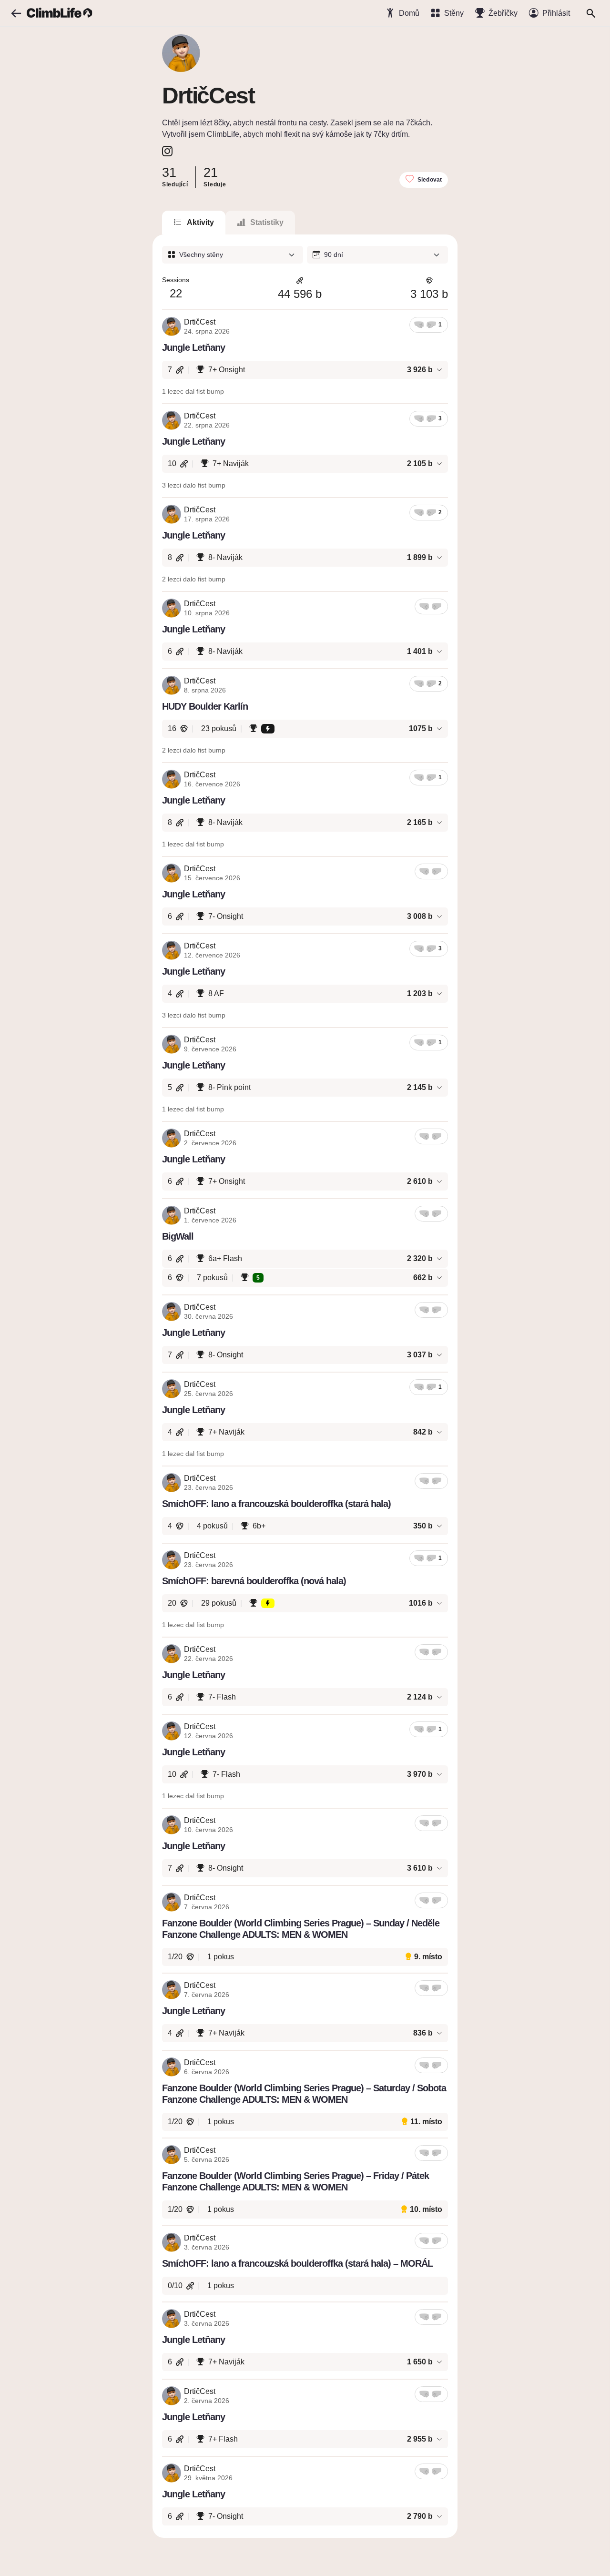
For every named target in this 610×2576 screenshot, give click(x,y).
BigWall (178, 1236)
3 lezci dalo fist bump (194, 485)
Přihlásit (556, 13)
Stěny (454, 13)
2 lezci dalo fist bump (194, 579)
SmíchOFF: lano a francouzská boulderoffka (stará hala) (276, 1504)
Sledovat (430, 180)
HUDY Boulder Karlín (205, 706)
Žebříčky (503, 13)
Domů (409, 13)
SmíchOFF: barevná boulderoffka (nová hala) (254, 1581)
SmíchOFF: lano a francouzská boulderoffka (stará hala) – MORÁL (297, 2263)
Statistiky (267, 222)
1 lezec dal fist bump (193, 391)
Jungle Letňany (193, 347)
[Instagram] (167, 151)
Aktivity (200, 222)
